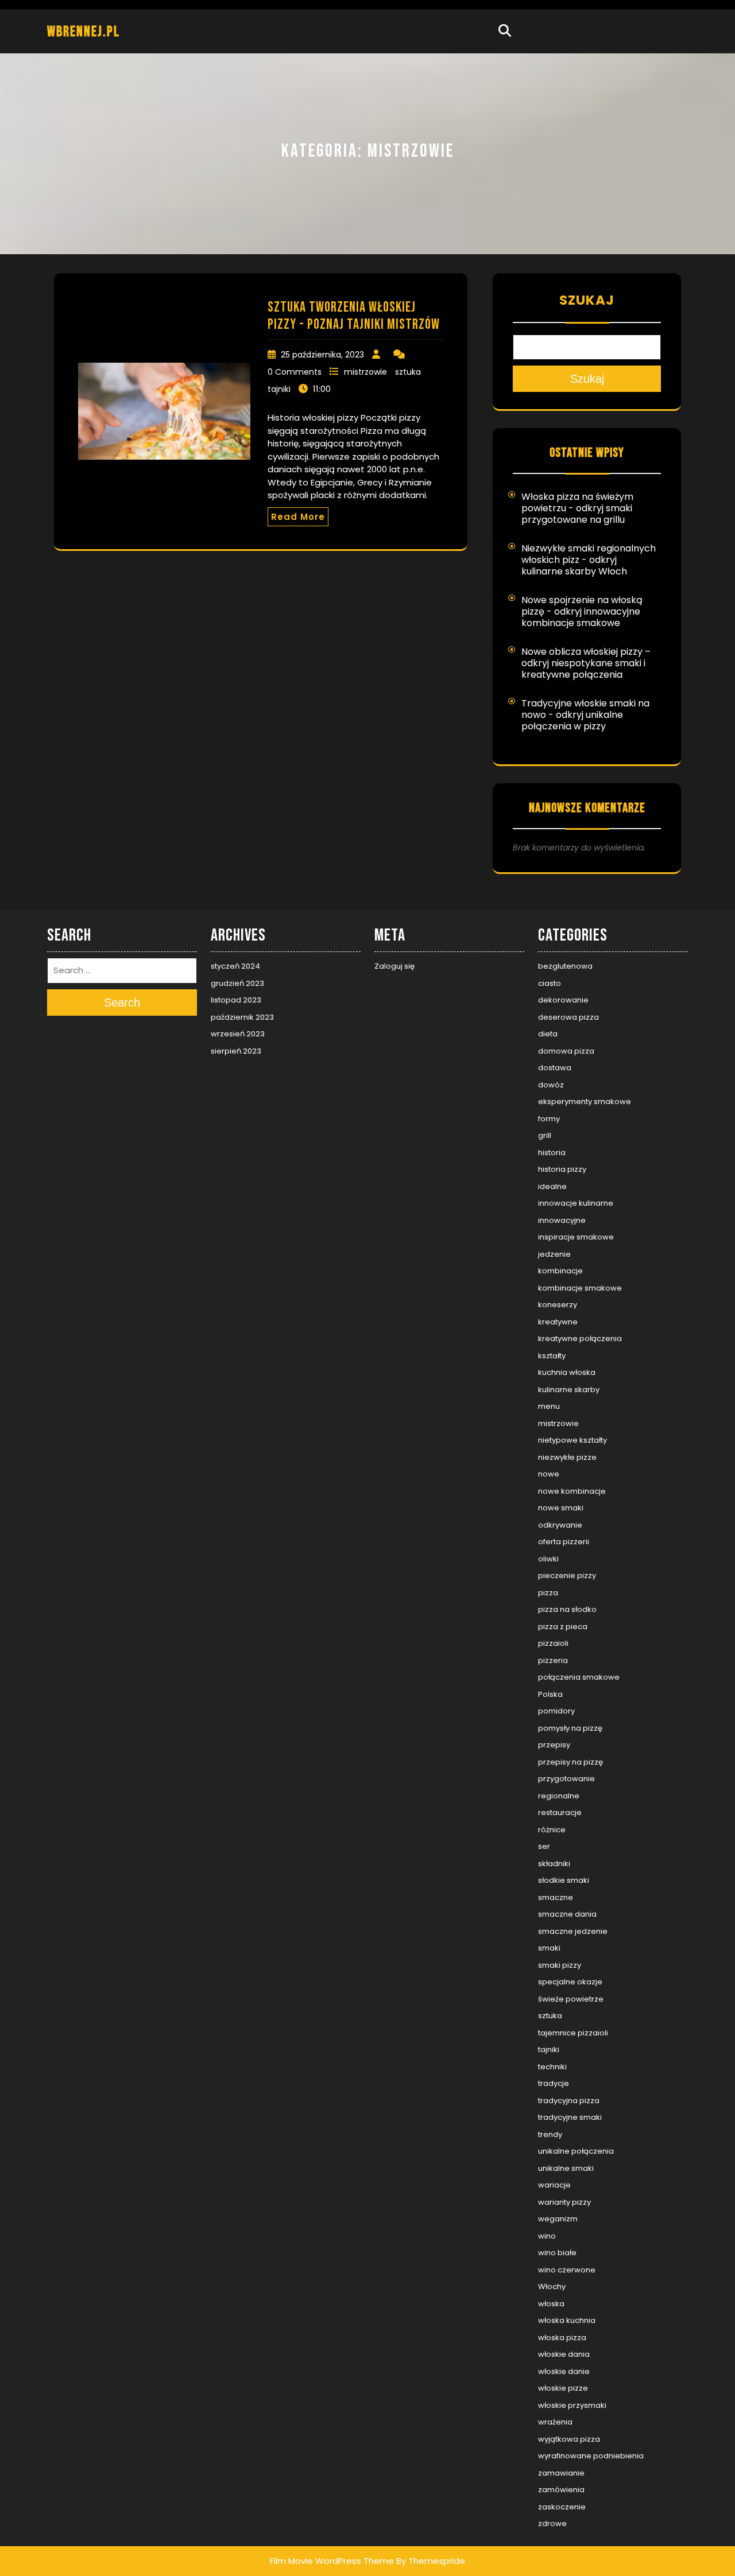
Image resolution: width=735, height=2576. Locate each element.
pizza (548, 1593)
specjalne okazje (570, 1982)
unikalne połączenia (576, 2151)
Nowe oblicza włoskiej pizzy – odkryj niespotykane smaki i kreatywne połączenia (586, 663)
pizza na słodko (567, 1609)
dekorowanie (563, 1000)
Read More (298, 517)
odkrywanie (560, 1525)
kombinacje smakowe (580, 1288)
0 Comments (295, 372)
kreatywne (558, 1322)
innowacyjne (562, 1220)
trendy (550, 2134)
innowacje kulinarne (576, 1203)
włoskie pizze (563, 2388)
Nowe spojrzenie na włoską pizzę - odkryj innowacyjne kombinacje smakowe (582, 611)
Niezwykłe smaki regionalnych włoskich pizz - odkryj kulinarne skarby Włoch (589, 560)
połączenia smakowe (579, 1677)
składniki (554, 1864)
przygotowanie (566, 1779)
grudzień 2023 (237, 983)
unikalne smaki (566, 2168)
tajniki (279, 389)
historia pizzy (562, 1169)
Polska (550, 1694)
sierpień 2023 (236, 1051)
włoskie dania (564, 2354)
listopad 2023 (236, 1000)
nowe (549, 1474)
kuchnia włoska (567, 1372)
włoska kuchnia (567, 2320)
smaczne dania (567, 1914)
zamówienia (561, 2490)
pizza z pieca (563, 1627)
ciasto (550, 983)
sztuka (408, 372)
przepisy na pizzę (570, 1762)
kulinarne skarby (569, 1390)
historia (552, 1153)
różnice (552, 1830)
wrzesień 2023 (238, 1034)
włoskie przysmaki (572, 2405)
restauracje (560, 1812)
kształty (552, 1356)
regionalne (559, 1796)
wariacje (554, 2185)
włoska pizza (562, 2338)
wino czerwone (567, 2270)
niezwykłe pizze (567, 1457)
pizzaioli (553, 1643)
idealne (552, 1186)
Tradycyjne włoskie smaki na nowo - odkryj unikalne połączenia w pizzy (585, 715)
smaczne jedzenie (573, 1931)
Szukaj (587, 300)
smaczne (556, 1897)
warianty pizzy (564, 2202)
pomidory (556, 1711)
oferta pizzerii (564, 1542)
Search (122, 1003)
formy (549, 1119)
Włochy (552, 2286)
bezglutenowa (565, 966)
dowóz (551, 1085)
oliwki (548, 1559)
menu (549, 1406)
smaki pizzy (560, 1965)
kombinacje (560, 1271)
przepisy (554, 1745)
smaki (549, 1948)
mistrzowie (365, 372)
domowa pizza (566, 1051)
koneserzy (558, 1305)
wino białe (557, 2253)
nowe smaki (561, 1508)
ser (544, 1846)
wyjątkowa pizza (569, 2439)
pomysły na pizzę (570, 1728)
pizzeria (553, 1660)
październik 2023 (242, 1017)
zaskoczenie (562, 2507)
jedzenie (554, 1254)
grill (545, 1135)
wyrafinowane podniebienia (591, 2456)
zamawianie (561, 2473)
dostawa (555, 1068)
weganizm (558, 2219)
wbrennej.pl (84, 32)
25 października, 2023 (322, 355)
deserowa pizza (568, 1017)
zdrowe (552, 2523)
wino (547, 2236)
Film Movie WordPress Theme (332, 2561)
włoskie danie (564, 2371)
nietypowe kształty (572, 1440)
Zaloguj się (394, 966)
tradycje (554, 2083)
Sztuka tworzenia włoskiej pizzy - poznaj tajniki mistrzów (354, 316)
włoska (551, 2304)
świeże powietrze (571, 1999)
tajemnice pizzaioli (573, 2033)
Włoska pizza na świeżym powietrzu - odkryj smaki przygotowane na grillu (577, 508)
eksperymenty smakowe (585, 1101)
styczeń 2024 (235, 966)
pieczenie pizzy (567, 1575)
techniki (552, 2067)
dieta (548, 1034)
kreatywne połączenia (580, 1338)
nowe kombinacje (572, 1491)
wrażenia (555, 2422)
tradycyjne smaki (570, 2117)
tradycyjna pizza (569, 2101)
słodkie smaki (564, 1880)
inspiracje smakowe (576, 1237)
